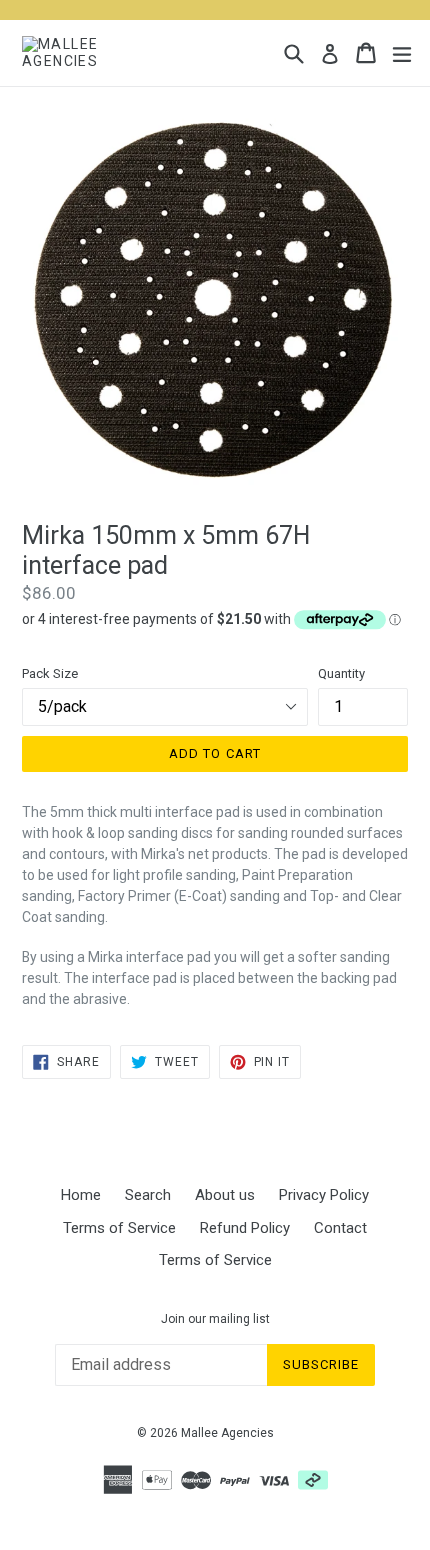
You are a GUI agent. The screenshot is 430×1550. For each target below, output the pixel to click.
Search (148, 1195)
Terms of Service (119, 1228)
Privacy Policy (324, 1195)
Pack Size (50, 673)
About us (225, 1195)
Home (81, 1195)
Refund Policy (245, 1228)
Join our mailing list (215, 1319)
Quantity (341, 673)
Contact (340, 1228)
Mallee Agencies (227, 1433)
